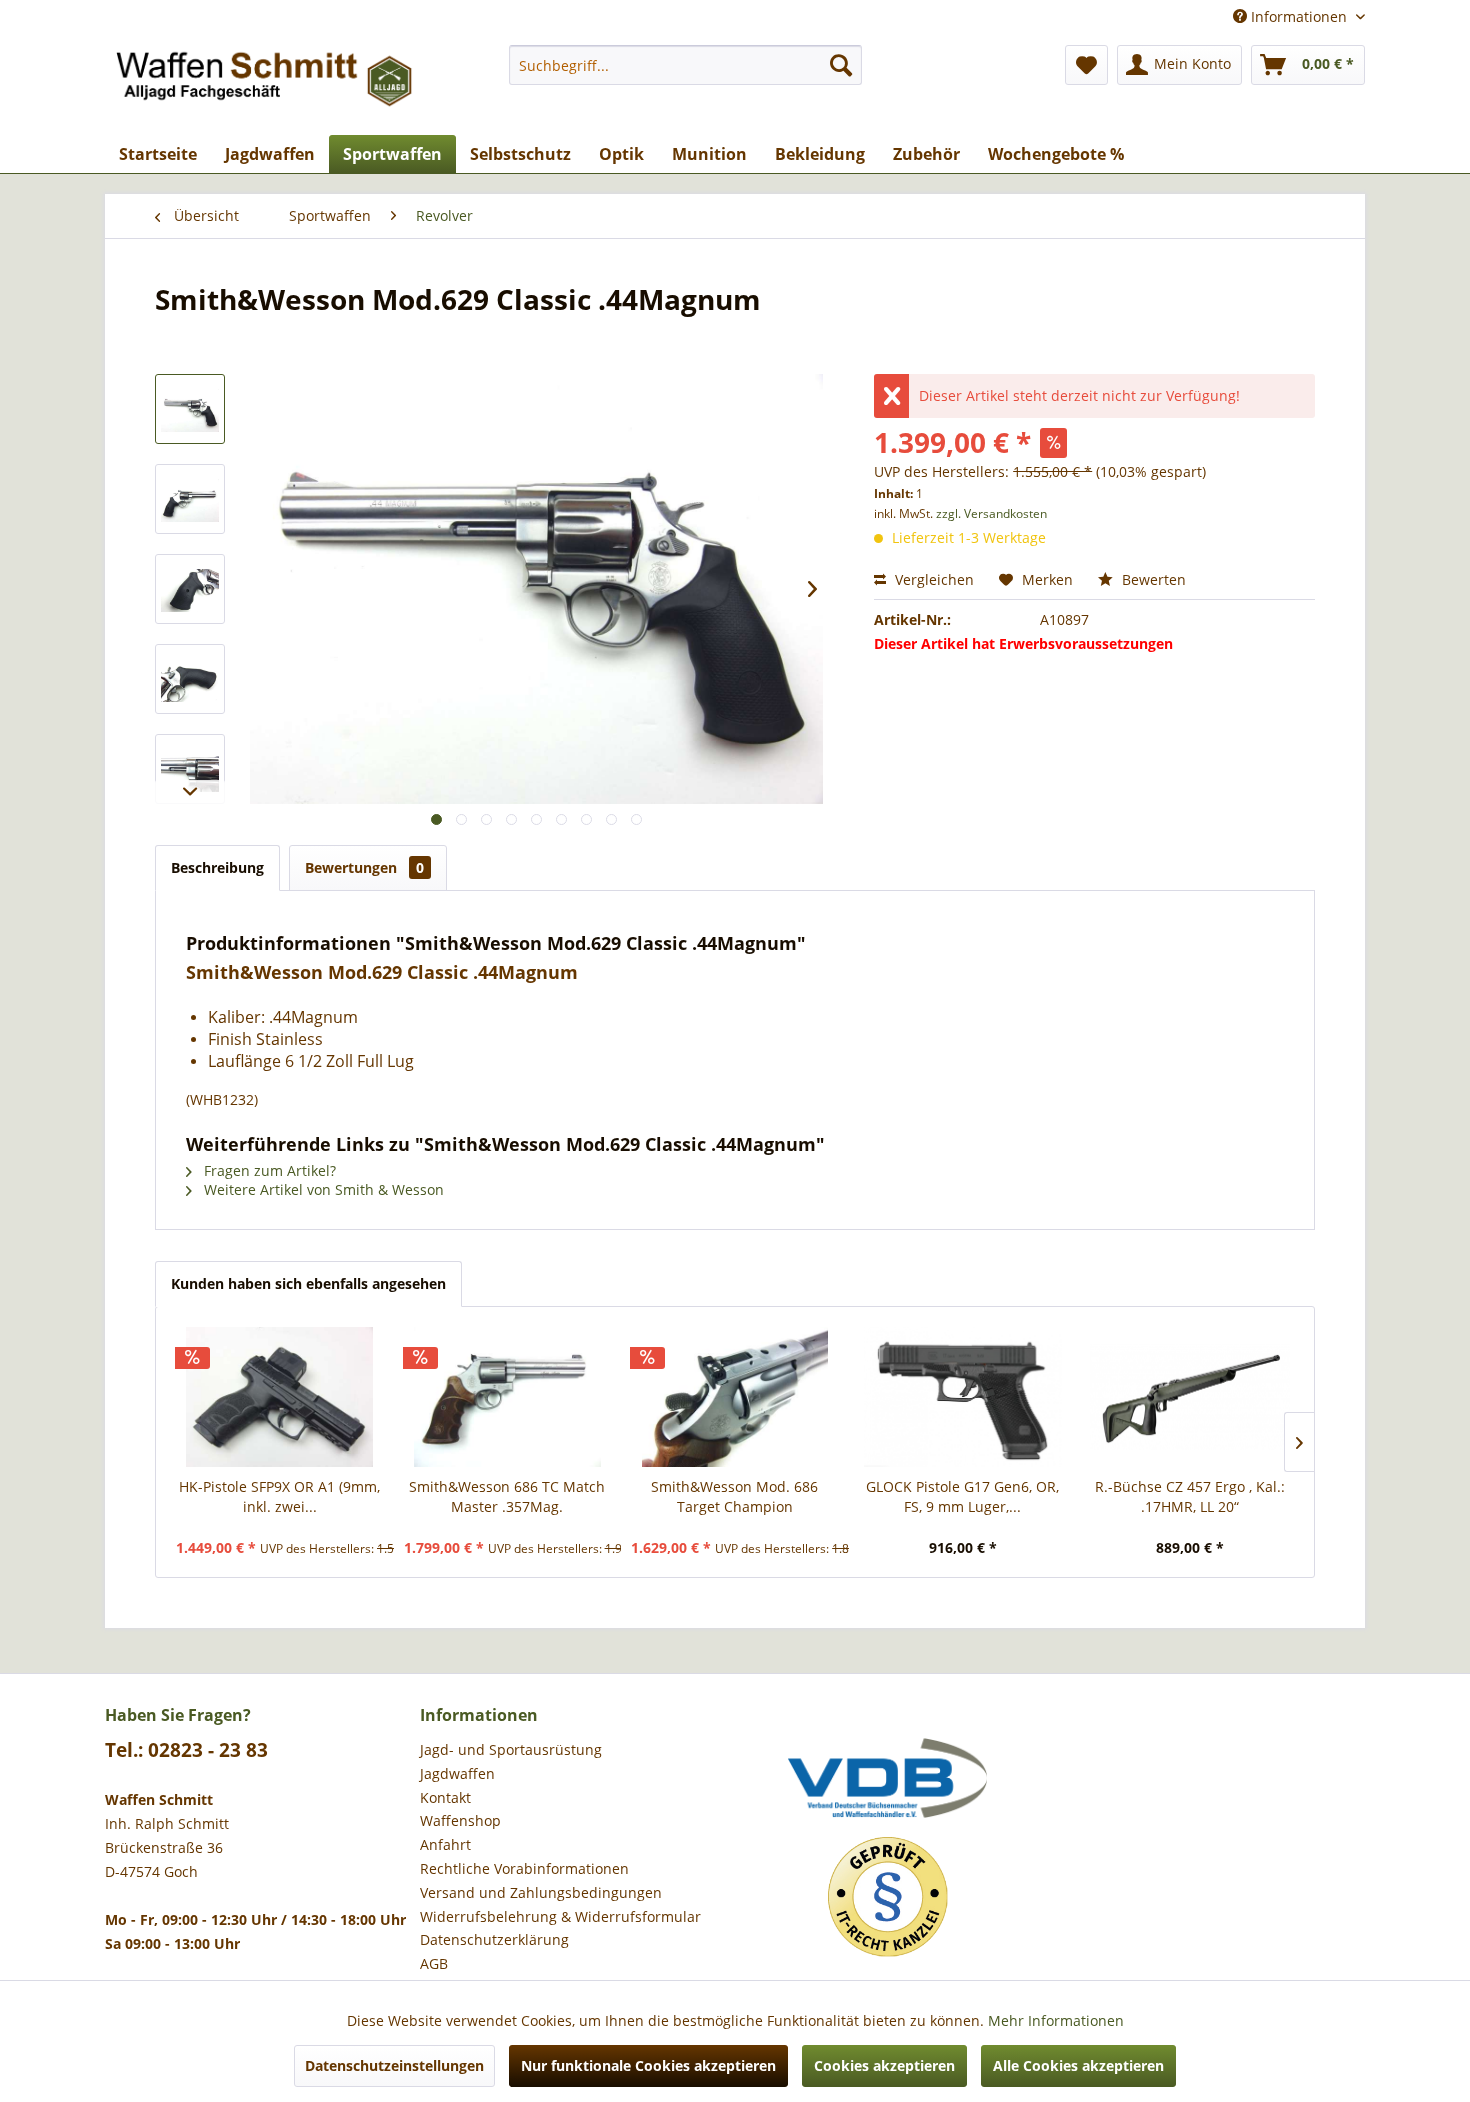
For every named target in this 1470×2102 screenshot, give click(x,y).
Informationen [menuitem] (1299, 16)
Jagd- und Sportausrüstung (511, 1749)
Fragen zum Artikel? (268, 1170)
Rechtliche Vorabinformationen (524, 1868)
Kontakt (445, 1797)
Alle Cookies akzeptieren (1078, 2065)
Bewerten (1152, 579)
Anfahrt (445, 1844)
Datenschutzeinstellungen (394, 2065)
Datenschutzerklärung (494, 1939)
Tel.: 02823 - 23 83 (186, 1750)
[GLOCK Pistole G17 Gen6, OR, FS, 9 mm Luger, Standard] (963, 1397)
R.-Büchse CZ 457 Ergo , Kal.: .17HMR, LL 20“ (1190, 1496)
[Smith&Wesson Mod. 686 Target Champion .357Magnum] (735, 1397)
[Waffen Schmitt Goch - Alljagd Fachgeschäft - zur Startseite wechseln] (266, 85)
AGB (434, 1963)
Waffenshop (460, 1820)
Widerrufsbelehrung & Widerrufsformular (560, 1916)
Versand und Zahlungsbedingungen (541, 1892)
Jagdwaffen (457, 1773)
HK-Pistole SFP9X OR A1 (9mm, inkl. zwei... (279, 1496)
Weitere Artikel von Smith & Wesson (322, 1189)
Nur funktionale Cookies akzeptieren (648, 2065)
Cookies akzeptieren (884, 2065)
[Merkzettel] (1086, 65)
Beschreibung (217, 867)
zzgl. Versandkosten (991, 513)
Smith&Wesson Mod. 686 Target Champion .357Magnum (734, 1497)
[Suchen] (841, 65)
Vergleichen (932, 579)
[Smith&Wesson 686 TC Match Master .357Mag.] (508, 1397)
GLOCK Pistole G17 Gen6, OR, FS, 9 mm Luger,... (962, 1496)
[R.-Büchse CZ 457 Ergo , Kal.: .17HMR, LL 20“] (1190, 1397)
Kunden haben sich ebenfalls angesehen (308, 1283)
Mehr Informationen (1056, 2020)
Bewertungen (364, 867)
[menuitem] (685, 65)
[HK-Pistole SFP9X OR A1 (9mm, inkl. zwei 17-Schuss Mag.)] (280, 1397)
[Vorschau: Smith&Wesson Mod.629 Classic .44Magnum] (190, 409)
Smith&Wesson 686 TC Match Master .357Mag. (507, 1496)
